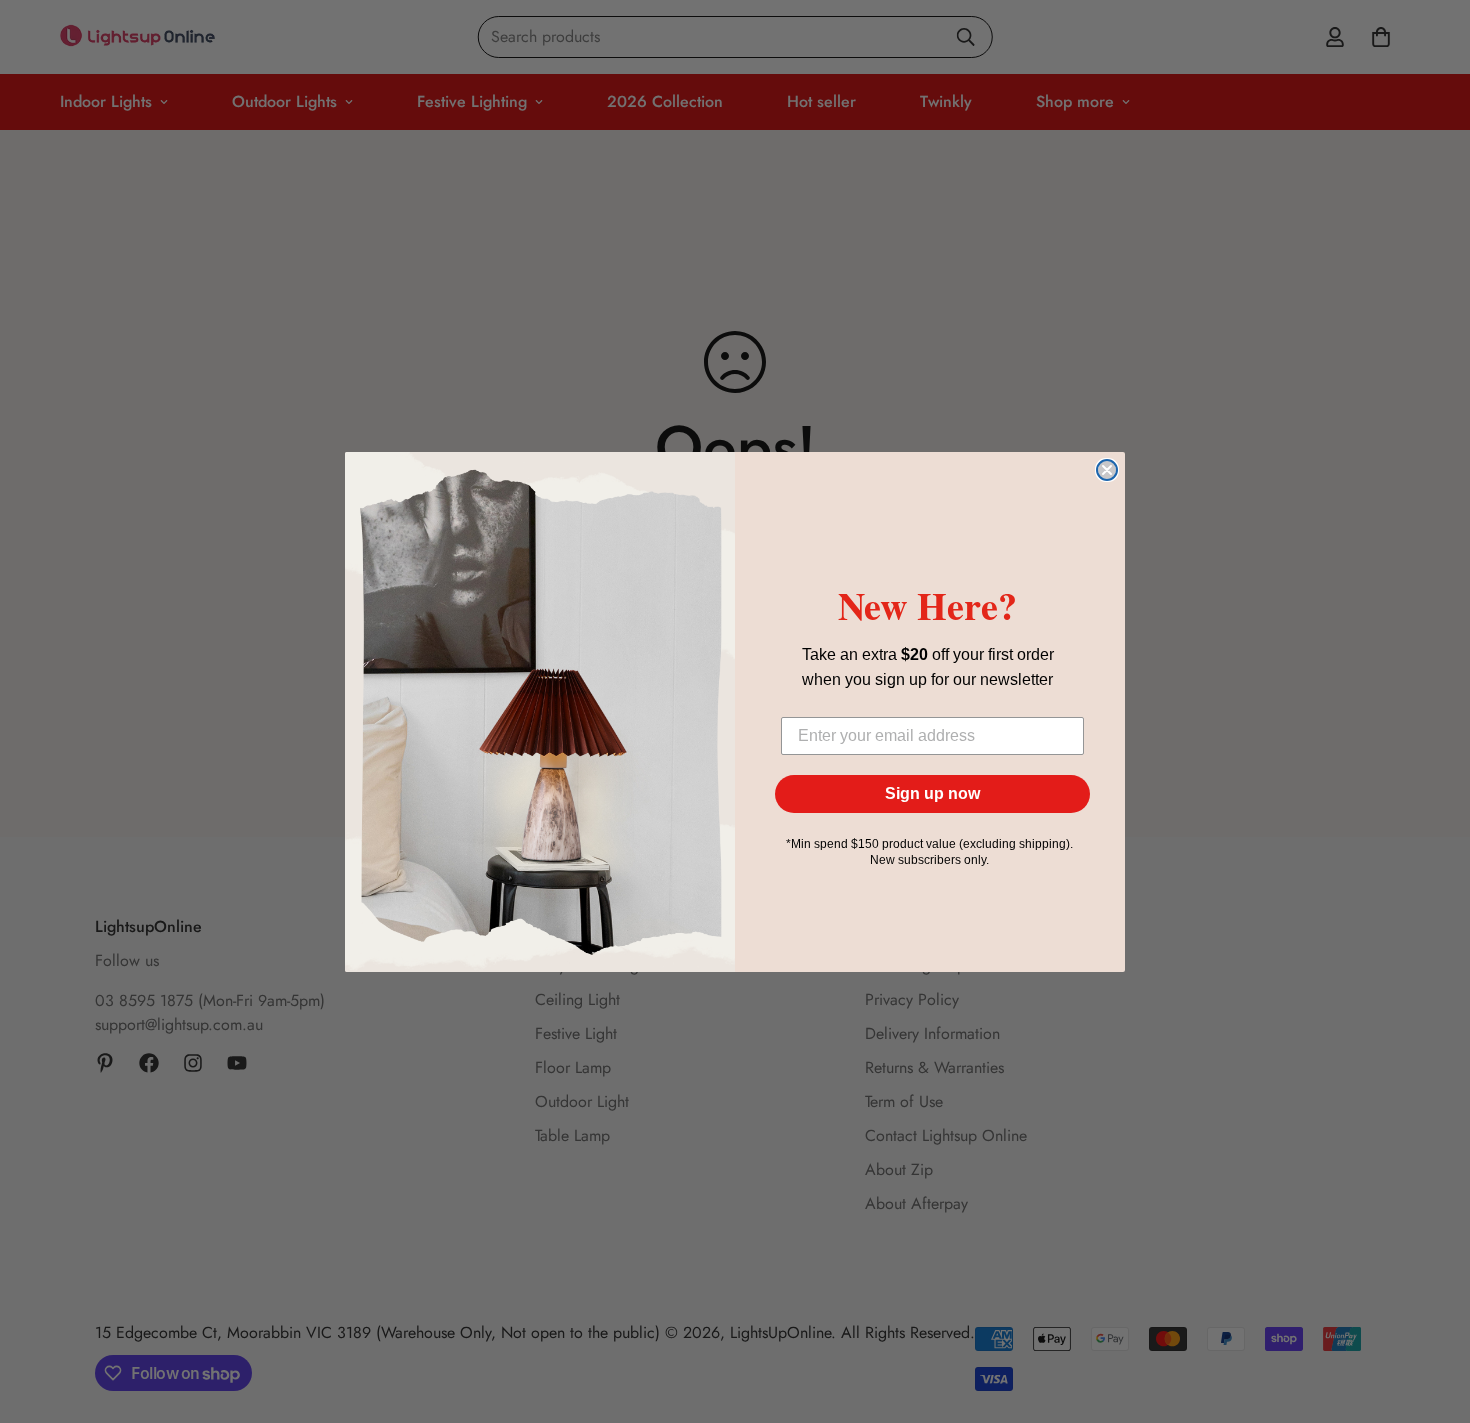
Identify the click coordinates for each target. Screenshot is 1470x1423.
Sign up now (932, 793)
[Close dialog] (1107, 470)
